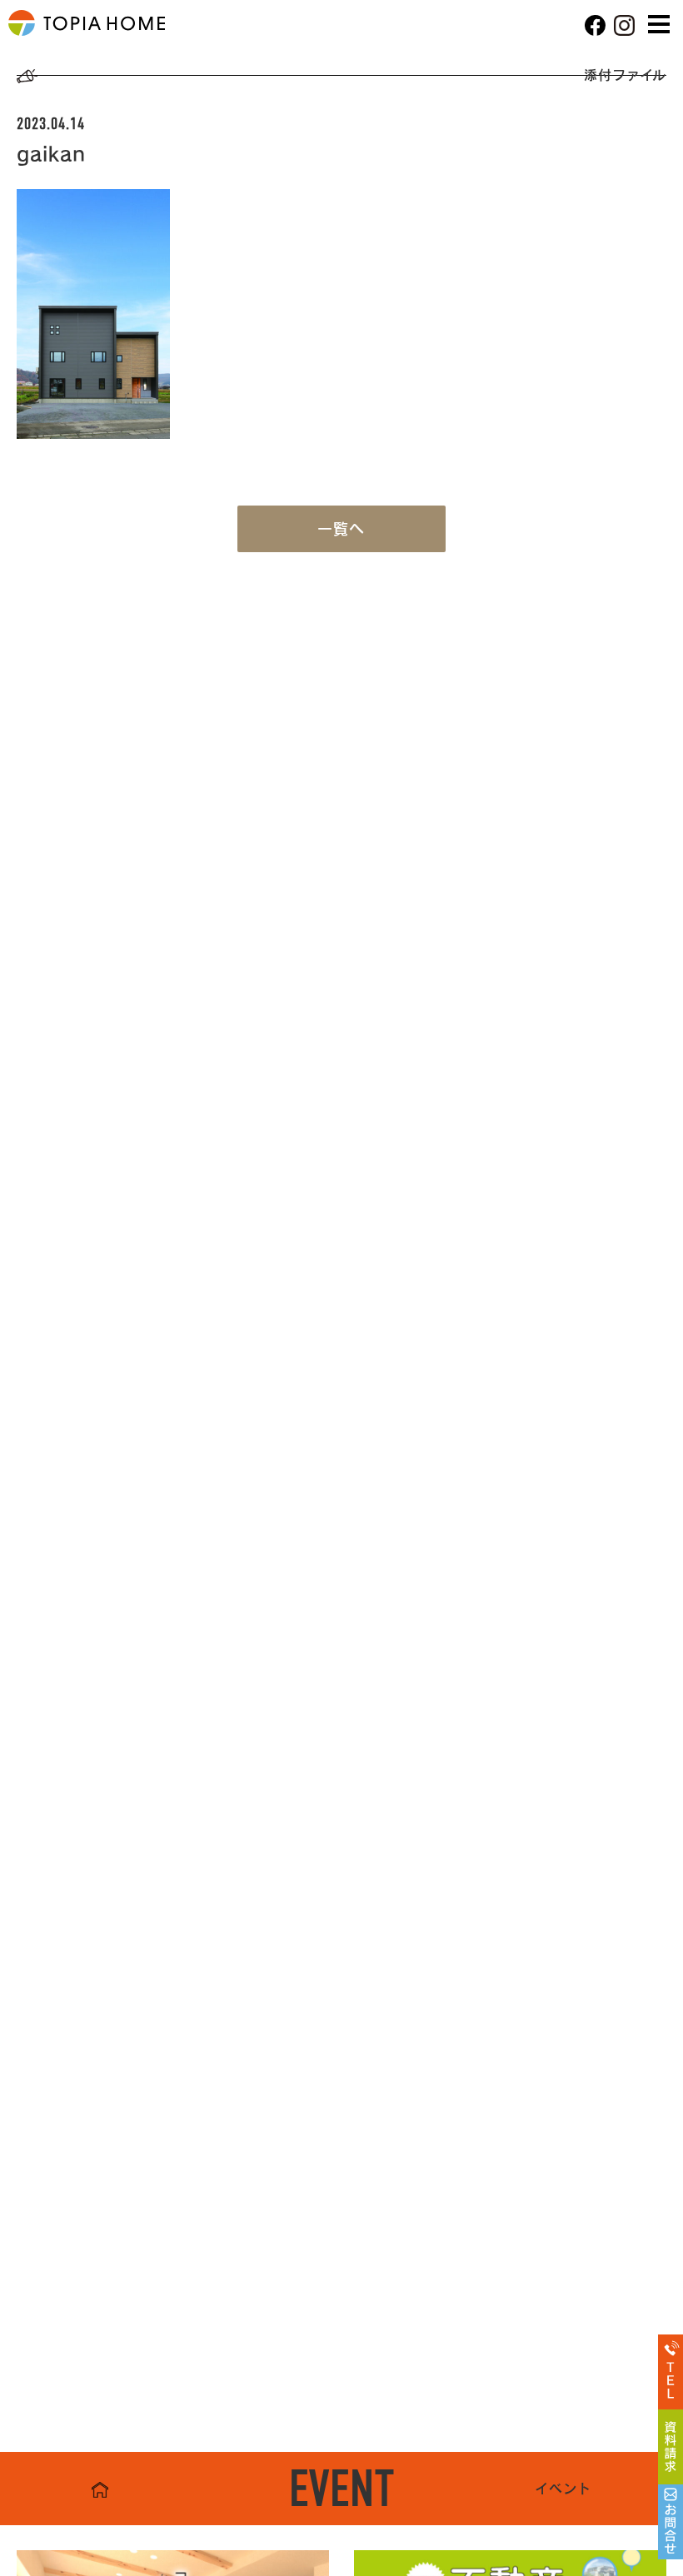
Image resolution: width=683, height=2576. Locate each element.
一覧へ (341, 529)
